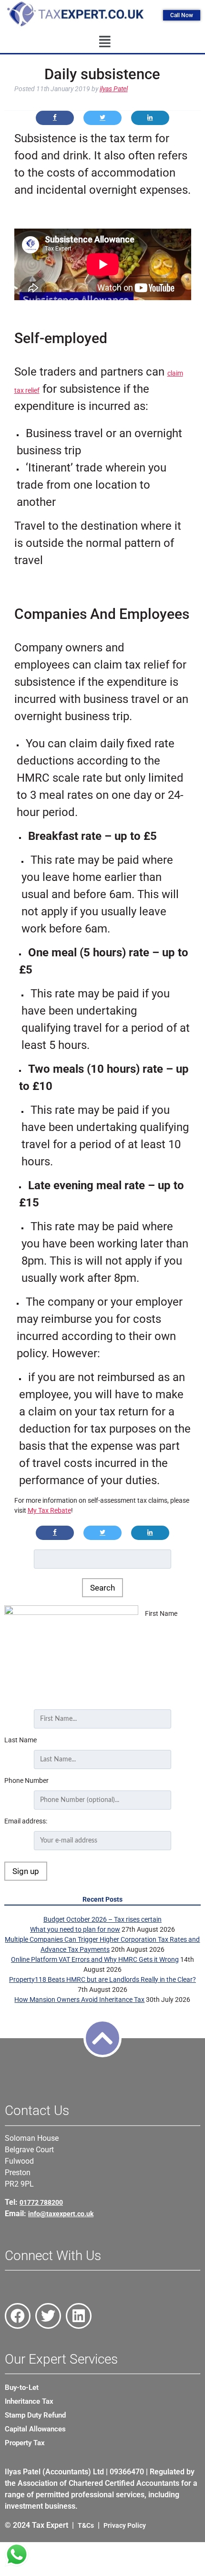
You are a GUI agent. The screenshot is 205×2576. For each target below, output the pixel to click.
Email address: (26, 1821)
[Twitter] (48, 2316)
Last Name (20, 1740)
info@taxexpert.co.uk (61, 2214)
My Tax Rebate (49, 1510)
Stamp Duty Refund (35, 2415)
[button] (105, 42)
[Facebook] (18, 2316)
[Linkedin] (79, 2316)
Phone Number (26, 1780)
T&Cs (86, 2525)
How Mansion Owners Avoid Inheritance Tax (79, 2000)
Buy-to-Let (22, 2388)
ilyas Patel (114, 89)
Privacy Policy (125, 2525)
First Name (161, 1613)
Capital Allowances (35, 2429)
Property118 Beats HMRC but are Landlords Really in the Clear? (102, 1979)
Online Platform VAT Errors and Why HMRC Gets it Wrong (95, 1959)
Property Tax (25, 2443)
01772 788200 (41, 2202)
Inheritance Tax (29, 2401)
